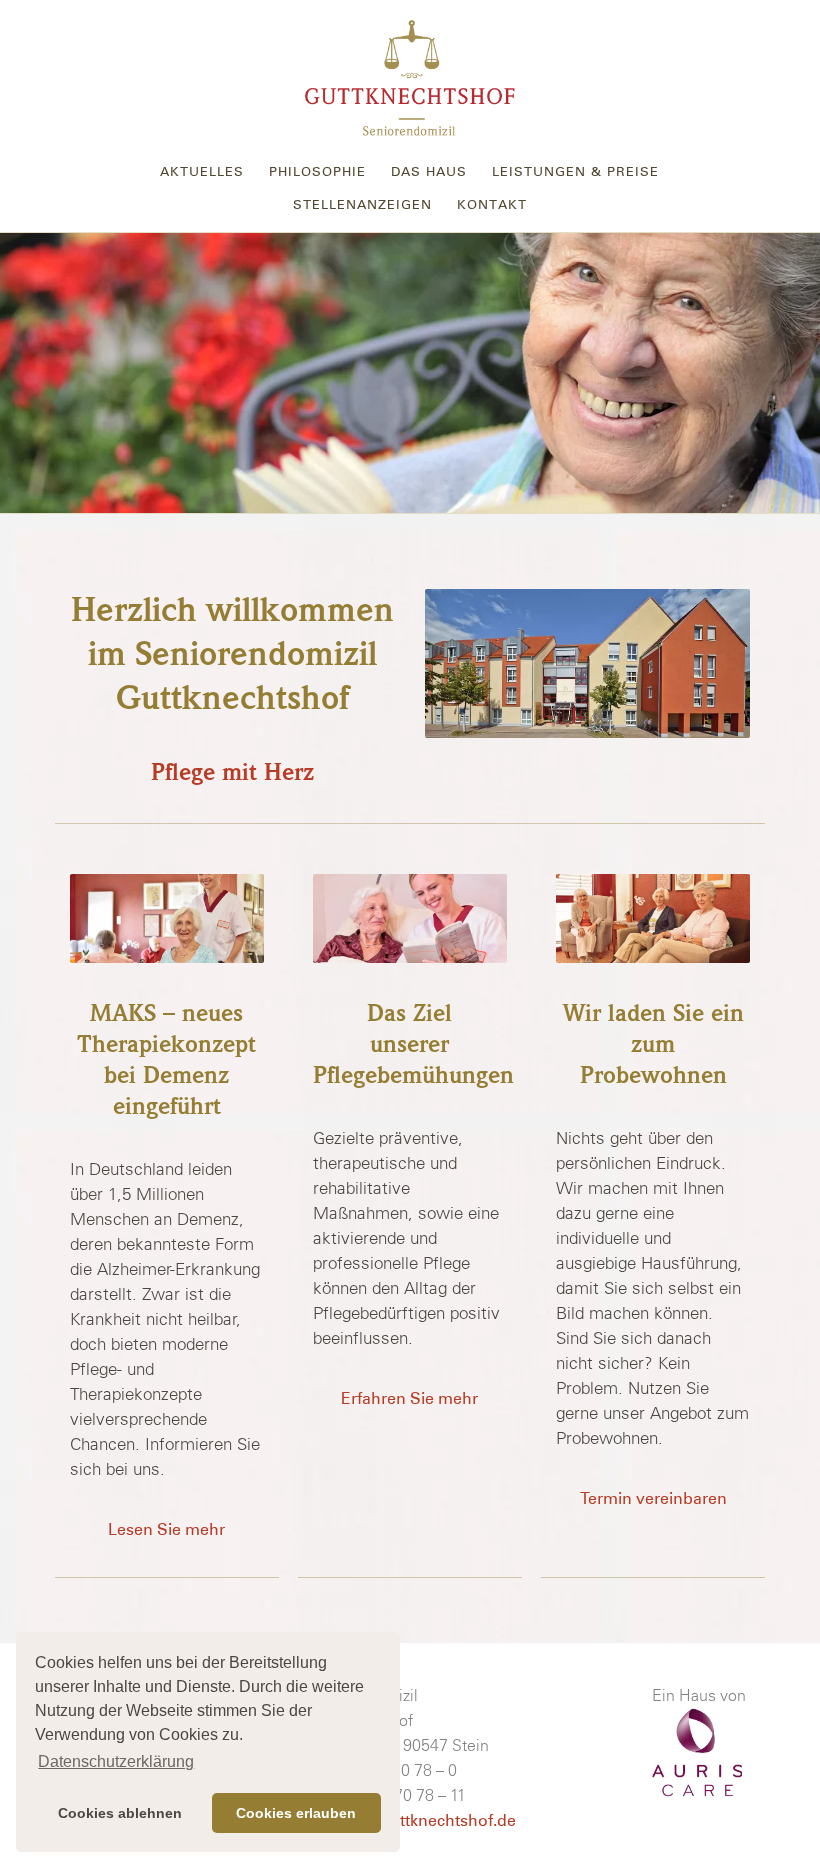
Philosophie (317, 171)
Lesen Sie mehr (166, 1529)
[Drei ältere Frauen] (652, 918)
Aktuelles (202, 171)
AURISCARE (697, 1753)
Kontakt (492, 204)
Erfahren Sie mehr (409, 1398)
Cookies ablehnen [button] (120, 1813)
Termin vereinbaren (653, 1498)
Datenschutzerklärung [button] (116, 1761)
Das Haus (429, 171)
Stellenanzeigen (362, 204)
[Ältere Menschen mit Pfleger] (166, 918)
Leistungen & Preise (575, 171)
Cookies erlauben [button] (296, 1813)
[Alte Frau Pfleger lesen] (409, 918)
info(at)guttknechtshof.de (417, 1820)
